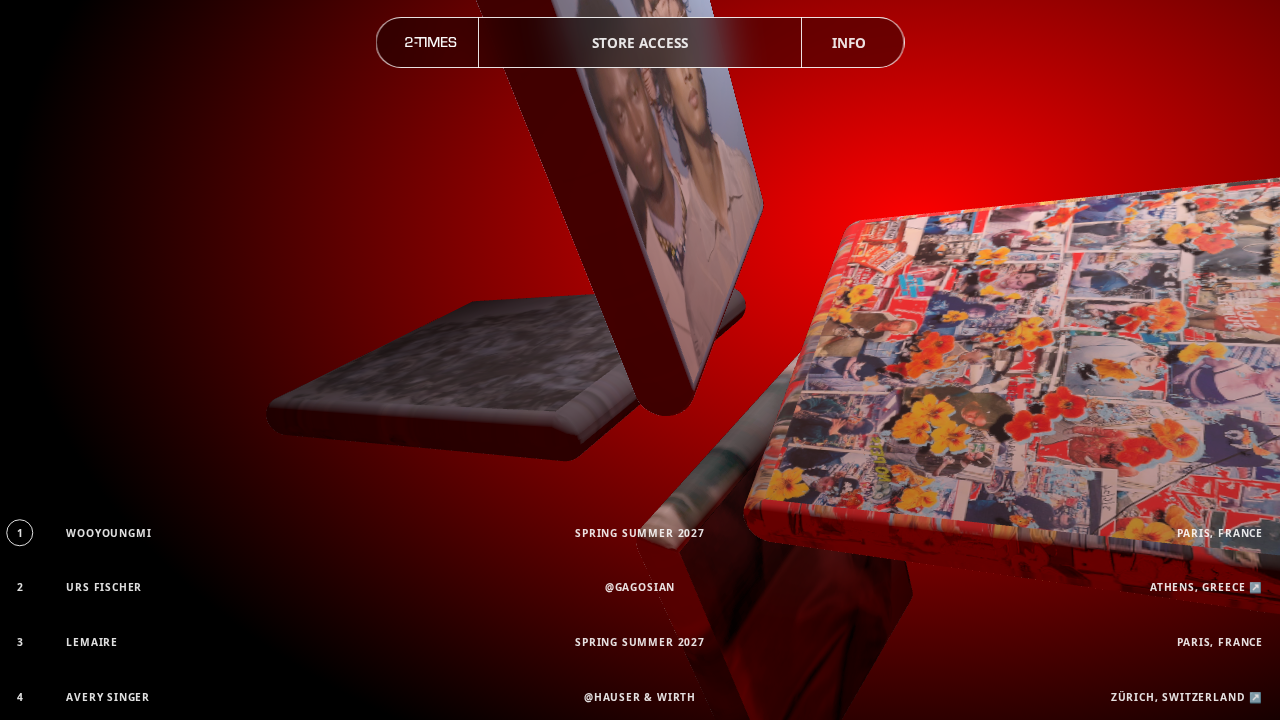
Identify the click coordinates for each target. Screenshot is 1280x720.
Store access (640, 42)
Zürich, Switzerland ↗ (1187, 697)
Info (849, 42)
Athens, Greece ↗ (1206, 587)
